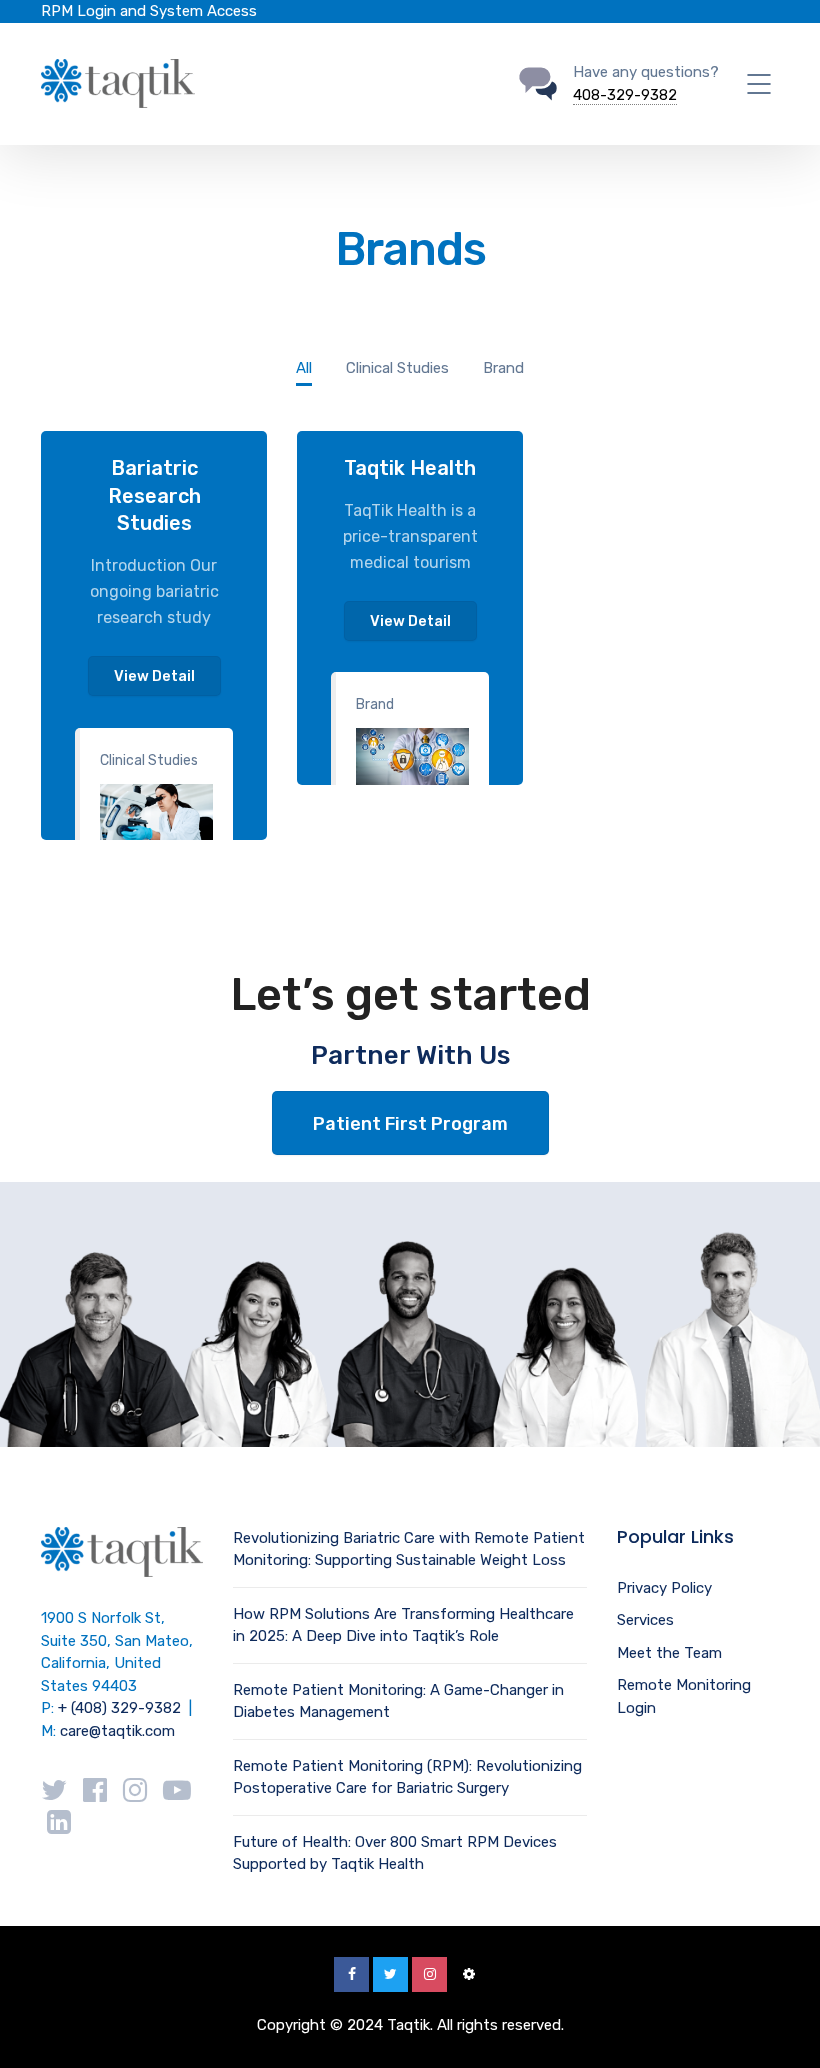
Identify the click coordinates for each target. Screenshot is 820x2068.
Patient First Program (410, 1124)
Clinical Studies (149, 760)
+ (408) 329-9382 (119, 1708)
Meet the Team (669, 1653)
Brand (375, 704)
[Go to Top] (780, 2023)
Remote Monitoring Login (684, 1696)
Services (645, 1620)
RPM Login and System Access (149, 11)
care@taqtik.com (117, 1731)
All (304, 368)
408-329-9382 (625, 95)
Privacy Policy (664, 1588)
